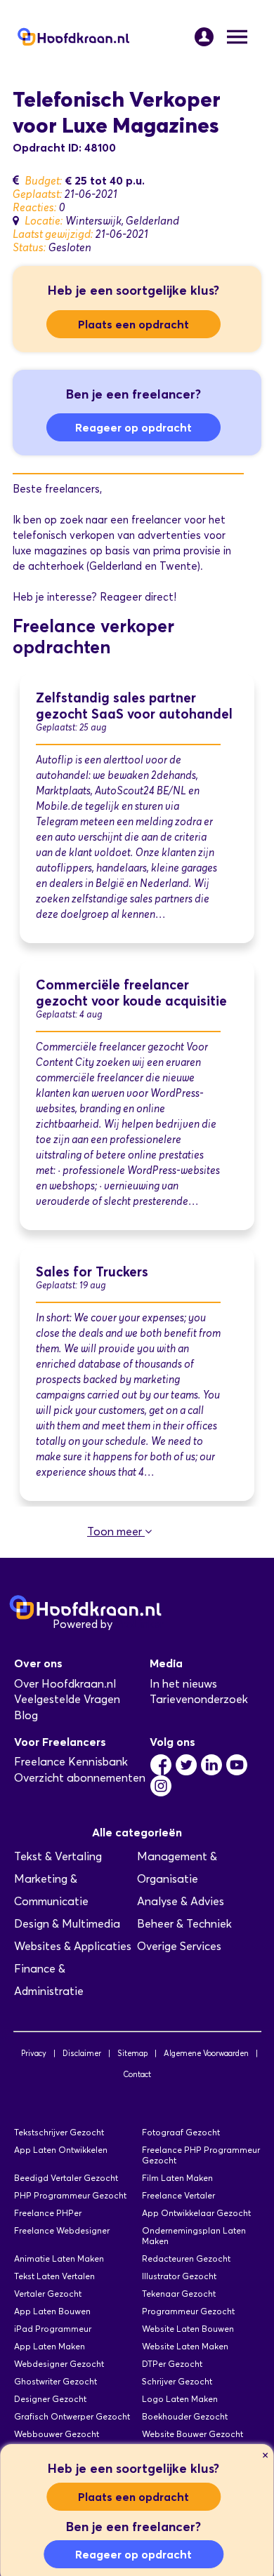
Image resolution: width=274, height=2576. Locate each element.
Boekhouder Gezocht (185, 2416)
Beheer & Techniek (184, 1924)
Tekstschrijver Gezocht (59, 2132)
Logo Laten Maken (180, 2399)
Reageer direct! (138, 597)
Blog (26, 1715)
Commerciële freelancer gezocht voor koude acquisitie (131, 993)
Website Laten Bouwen (188, 2329)
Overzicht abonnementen (80, 1778)
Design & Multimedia (67, 1924)
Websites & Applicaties (73, 1946)
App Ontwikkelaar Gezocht (196, 2213)
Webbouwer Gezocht (57, 2434)
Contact (137, 2074)
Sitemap (132, 2053)
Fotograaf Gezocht (181, 2132)
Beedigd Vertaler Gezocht (66, 2178)
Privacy (34, 2053)
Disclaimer (82, 2053)
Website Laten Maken (185, 2346)
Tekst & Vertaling (58, 1856)
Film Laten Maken (177, 2178)
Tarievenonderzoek (199, 1699)
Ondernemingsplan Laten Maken (194, 2236)
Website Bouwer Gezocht (193, 2434)
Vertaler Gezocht (48, 2294)
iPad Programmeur (53, 2329)
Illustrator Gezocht (179, 2276)
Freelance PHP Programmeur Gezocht (201, 2155)
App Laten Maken (50, 2346)
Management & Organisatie (177, 1868)
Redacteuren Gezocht (186, 2258)
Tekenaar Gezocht (179, 2294)
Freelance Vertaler (178, 2195)
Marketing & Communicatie (51, 1890)
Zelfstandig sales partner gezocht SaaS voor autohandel (134, 706)
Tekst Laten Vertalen (54, 2276)
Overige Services (179, 1946)
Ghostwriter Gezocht (56, 2381)
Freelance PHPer (48, 2213)
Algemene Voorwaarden (206, 2053)
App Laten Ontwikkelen (61, 2150)
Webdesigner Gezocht (59, 2364)
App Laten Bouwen (52, 2311)
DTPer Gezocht (172, 2364)
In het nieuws (183, 1684)
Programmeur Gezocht (188, 2311)
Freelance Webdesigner (62, 2230)
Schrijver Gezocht (177, 2381)
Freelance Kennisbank (71, 1762)
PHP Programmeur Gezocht (70, 2195)
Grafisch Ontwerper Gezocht (72, 2416)
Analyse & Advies (181, 1901)
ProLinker (139, 1624)
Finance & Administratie (49, 1980)
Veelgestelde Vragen (67, 1699)
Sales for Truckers (92, 1272)
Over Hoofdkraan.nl (65, 1684)
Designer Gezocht (50, 2399)
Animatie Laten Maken (59, 2258)
